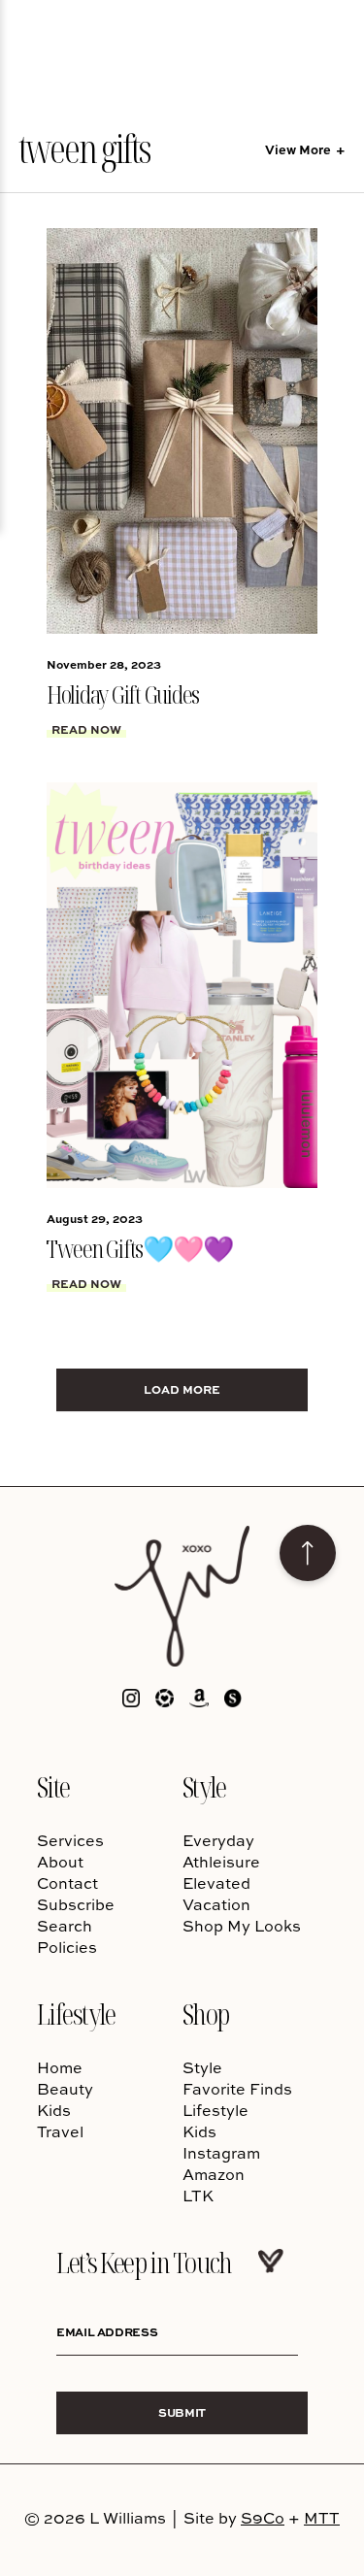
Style (204, 1786)
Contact (67, 1883)
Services (70, 1840)
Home (60, 2067)
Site (53, 1786)
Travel (60, 2131)
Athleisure (221, 1862)
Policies (67, 1947)
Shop (206, 2014)
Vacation (216, 1904)
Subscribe (76, 1904)
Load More (182, 1389)
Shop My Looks (242, 1926)
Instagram (221, 2153)
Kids (54, 2110)
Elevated (216, 1883)
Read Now (86, 729)
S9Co (263, 2518)
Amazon (214, 2174)
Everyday (218, 1840)
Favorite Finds (237, 2089)
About (60, 1862)
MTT (322, 2518)
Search (65, 1926)
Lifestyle (76, 2014)
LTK (198, 2196)
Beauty (65, 2089)
